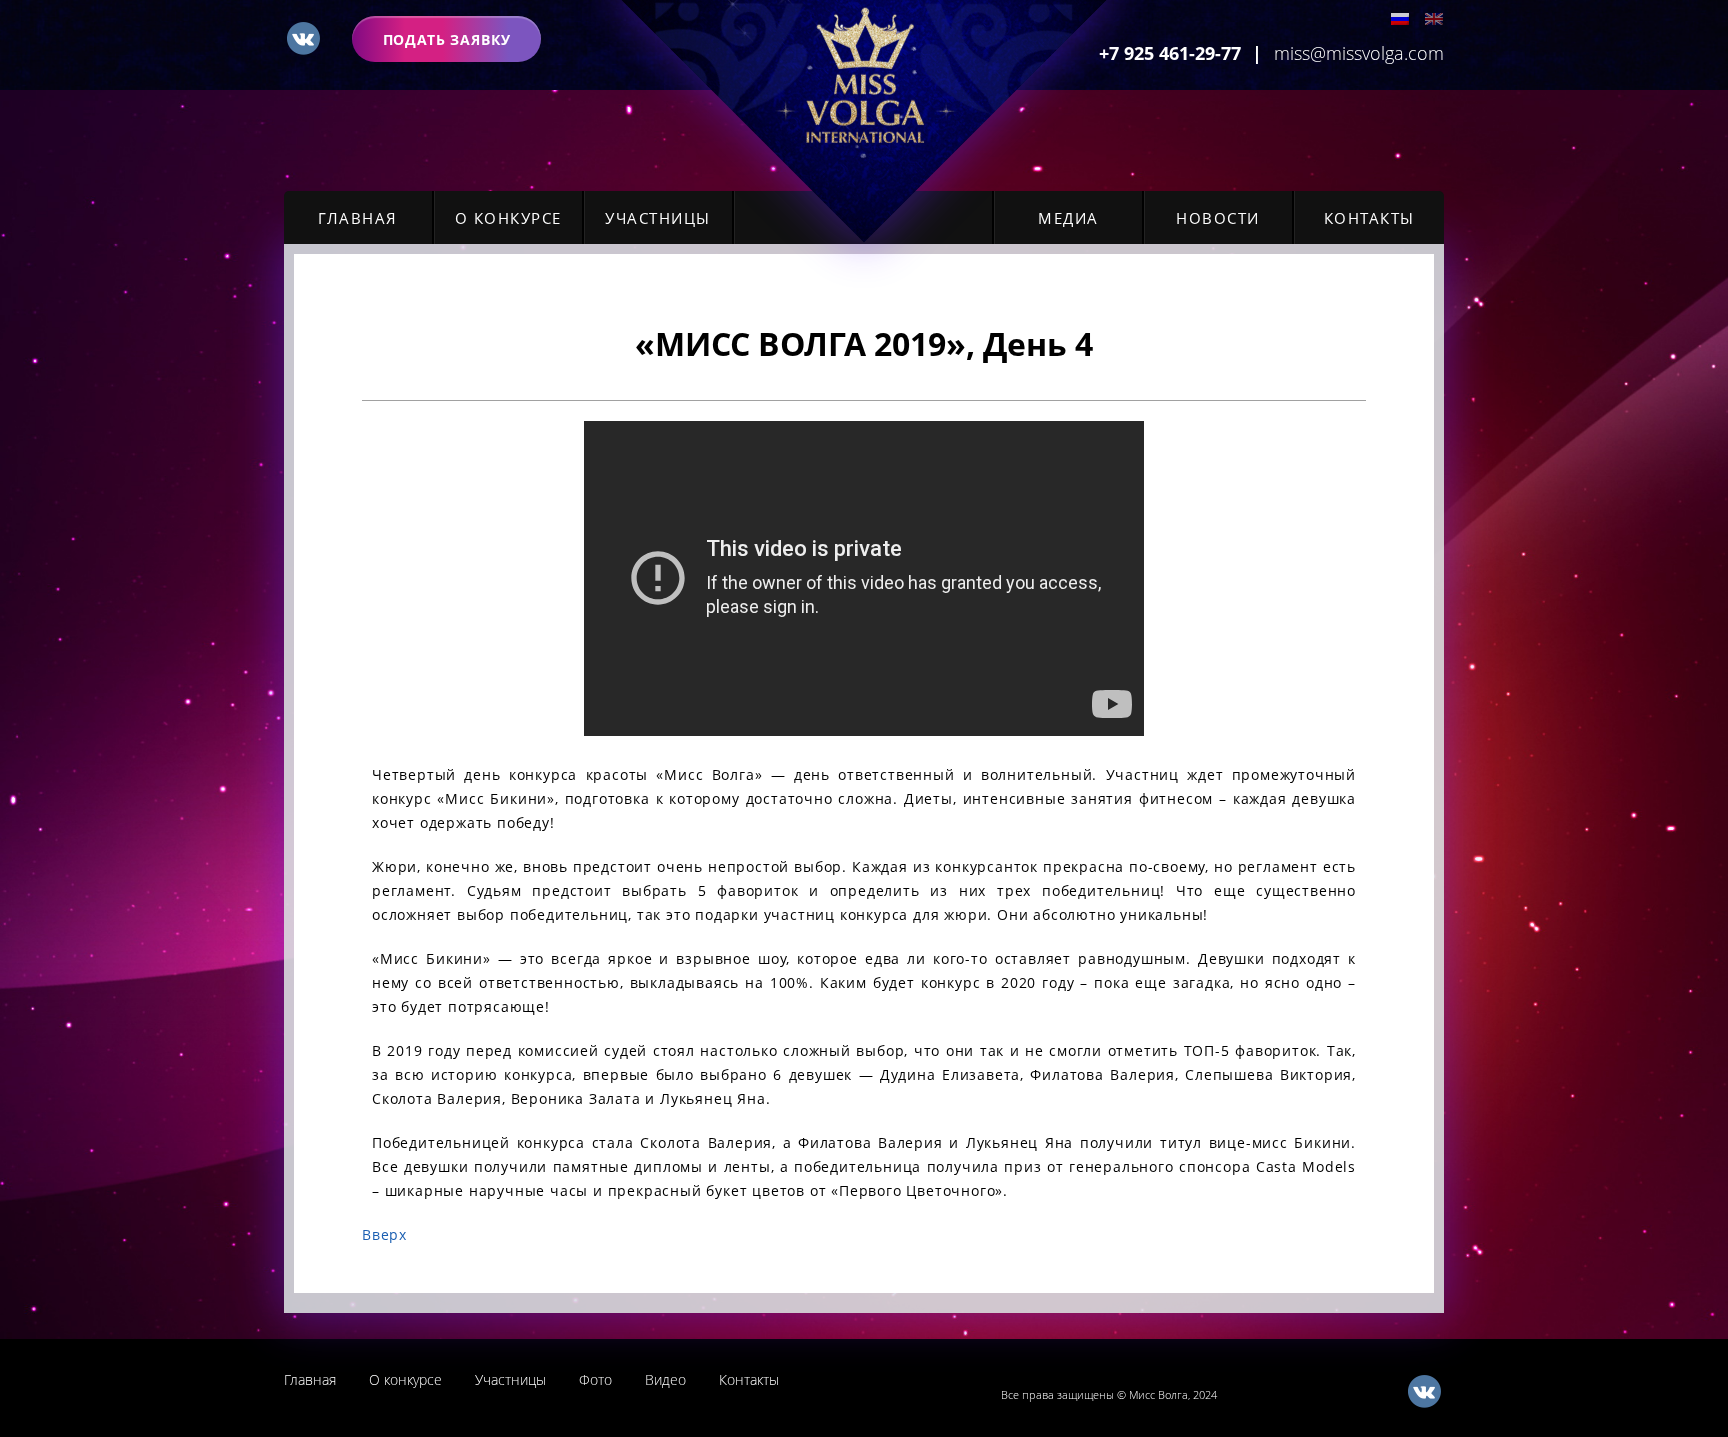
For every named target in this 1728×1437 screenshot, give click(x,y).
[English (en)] (1434, 24)
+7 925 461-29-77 (1170, 53)
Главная (358, 218)
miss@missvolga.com (1359, 53)
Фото (595, 1379)
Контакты (1369, 218)
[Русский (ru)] (1400, 24)
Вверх (384, 1234)
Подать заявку (447, 39)
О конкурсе (508, 218)
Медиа (1068, 218)
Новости (1218, 218)
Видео (665, 1379)
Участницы (658, 218)
